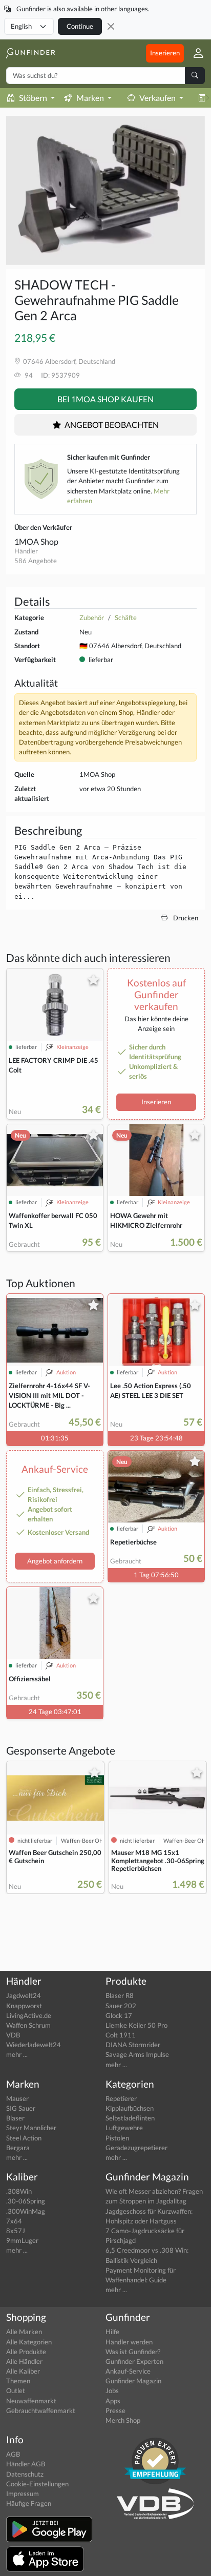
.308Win (19, 2191)
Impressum (23, 2493)
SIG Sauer (21, 2108)
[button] (194, 53)
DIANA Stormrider (133, 2045)
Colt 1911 (121, 2035)
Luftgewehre (124, 2128)
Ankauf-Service (128, 2371)
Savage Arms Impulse (137, 2054)
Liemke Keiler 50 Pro (136, 2025)
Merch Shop (123, 2420)
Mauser (17, 2098)
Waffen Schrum (28, 2025)
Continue (80, 26)
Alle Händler (24, 2361)
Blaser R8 (120, 1995)
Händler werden (129, 2342)
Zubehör (92, 617)
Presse (115, 2410)
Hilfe (112, 2332)
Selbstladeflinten (130, 2118)
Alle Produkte (26, 2352)
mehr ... (17, 2054)
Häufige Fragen (29, 2503)
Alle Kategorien (29, 2342)
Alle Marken (24, 2332)
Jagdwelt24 (24, 1995)
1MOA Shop (36, 541)
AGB (13, 2454)
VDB (13, 2035)
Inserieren (165, 53)
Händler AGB (26, 2464)
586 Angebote (36, 561)
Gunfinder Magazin (133, 2381)
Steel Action (24, 2138)
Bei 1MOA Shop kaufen (105, 399)
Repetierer (121, 2098)
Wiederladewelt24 (34, 2045)
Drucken (185, 918)
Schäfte (126, 617)
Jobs (112, 2390)
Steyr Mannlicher (31, 2128)
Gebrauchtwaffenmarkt (41, 2410)
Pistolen (117, 2138)
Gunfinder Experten (134, 2361)
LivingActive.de (29, 2015)
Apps (113, 2401)
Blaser (15, 2118)
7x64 (14, 2221)
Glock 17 (119, 2015)
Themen (18, 2381)
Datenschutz (25, 2474)
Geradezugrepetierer (136, 2148)
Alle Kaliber (23, 2371)
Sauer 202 (121, 2006)
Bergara (18, 2148)
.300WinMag (26, 2211)
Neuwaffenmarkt (31, 2401)
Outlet (16, 2390)
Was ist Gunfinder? (133, 2352)
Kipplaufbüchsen (130, 2108)
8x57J (16, 2231)
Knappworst (24, 2006)
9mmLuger (22, 2240)
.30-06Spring (26, 2201)
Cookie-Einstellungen (37, 2484)
